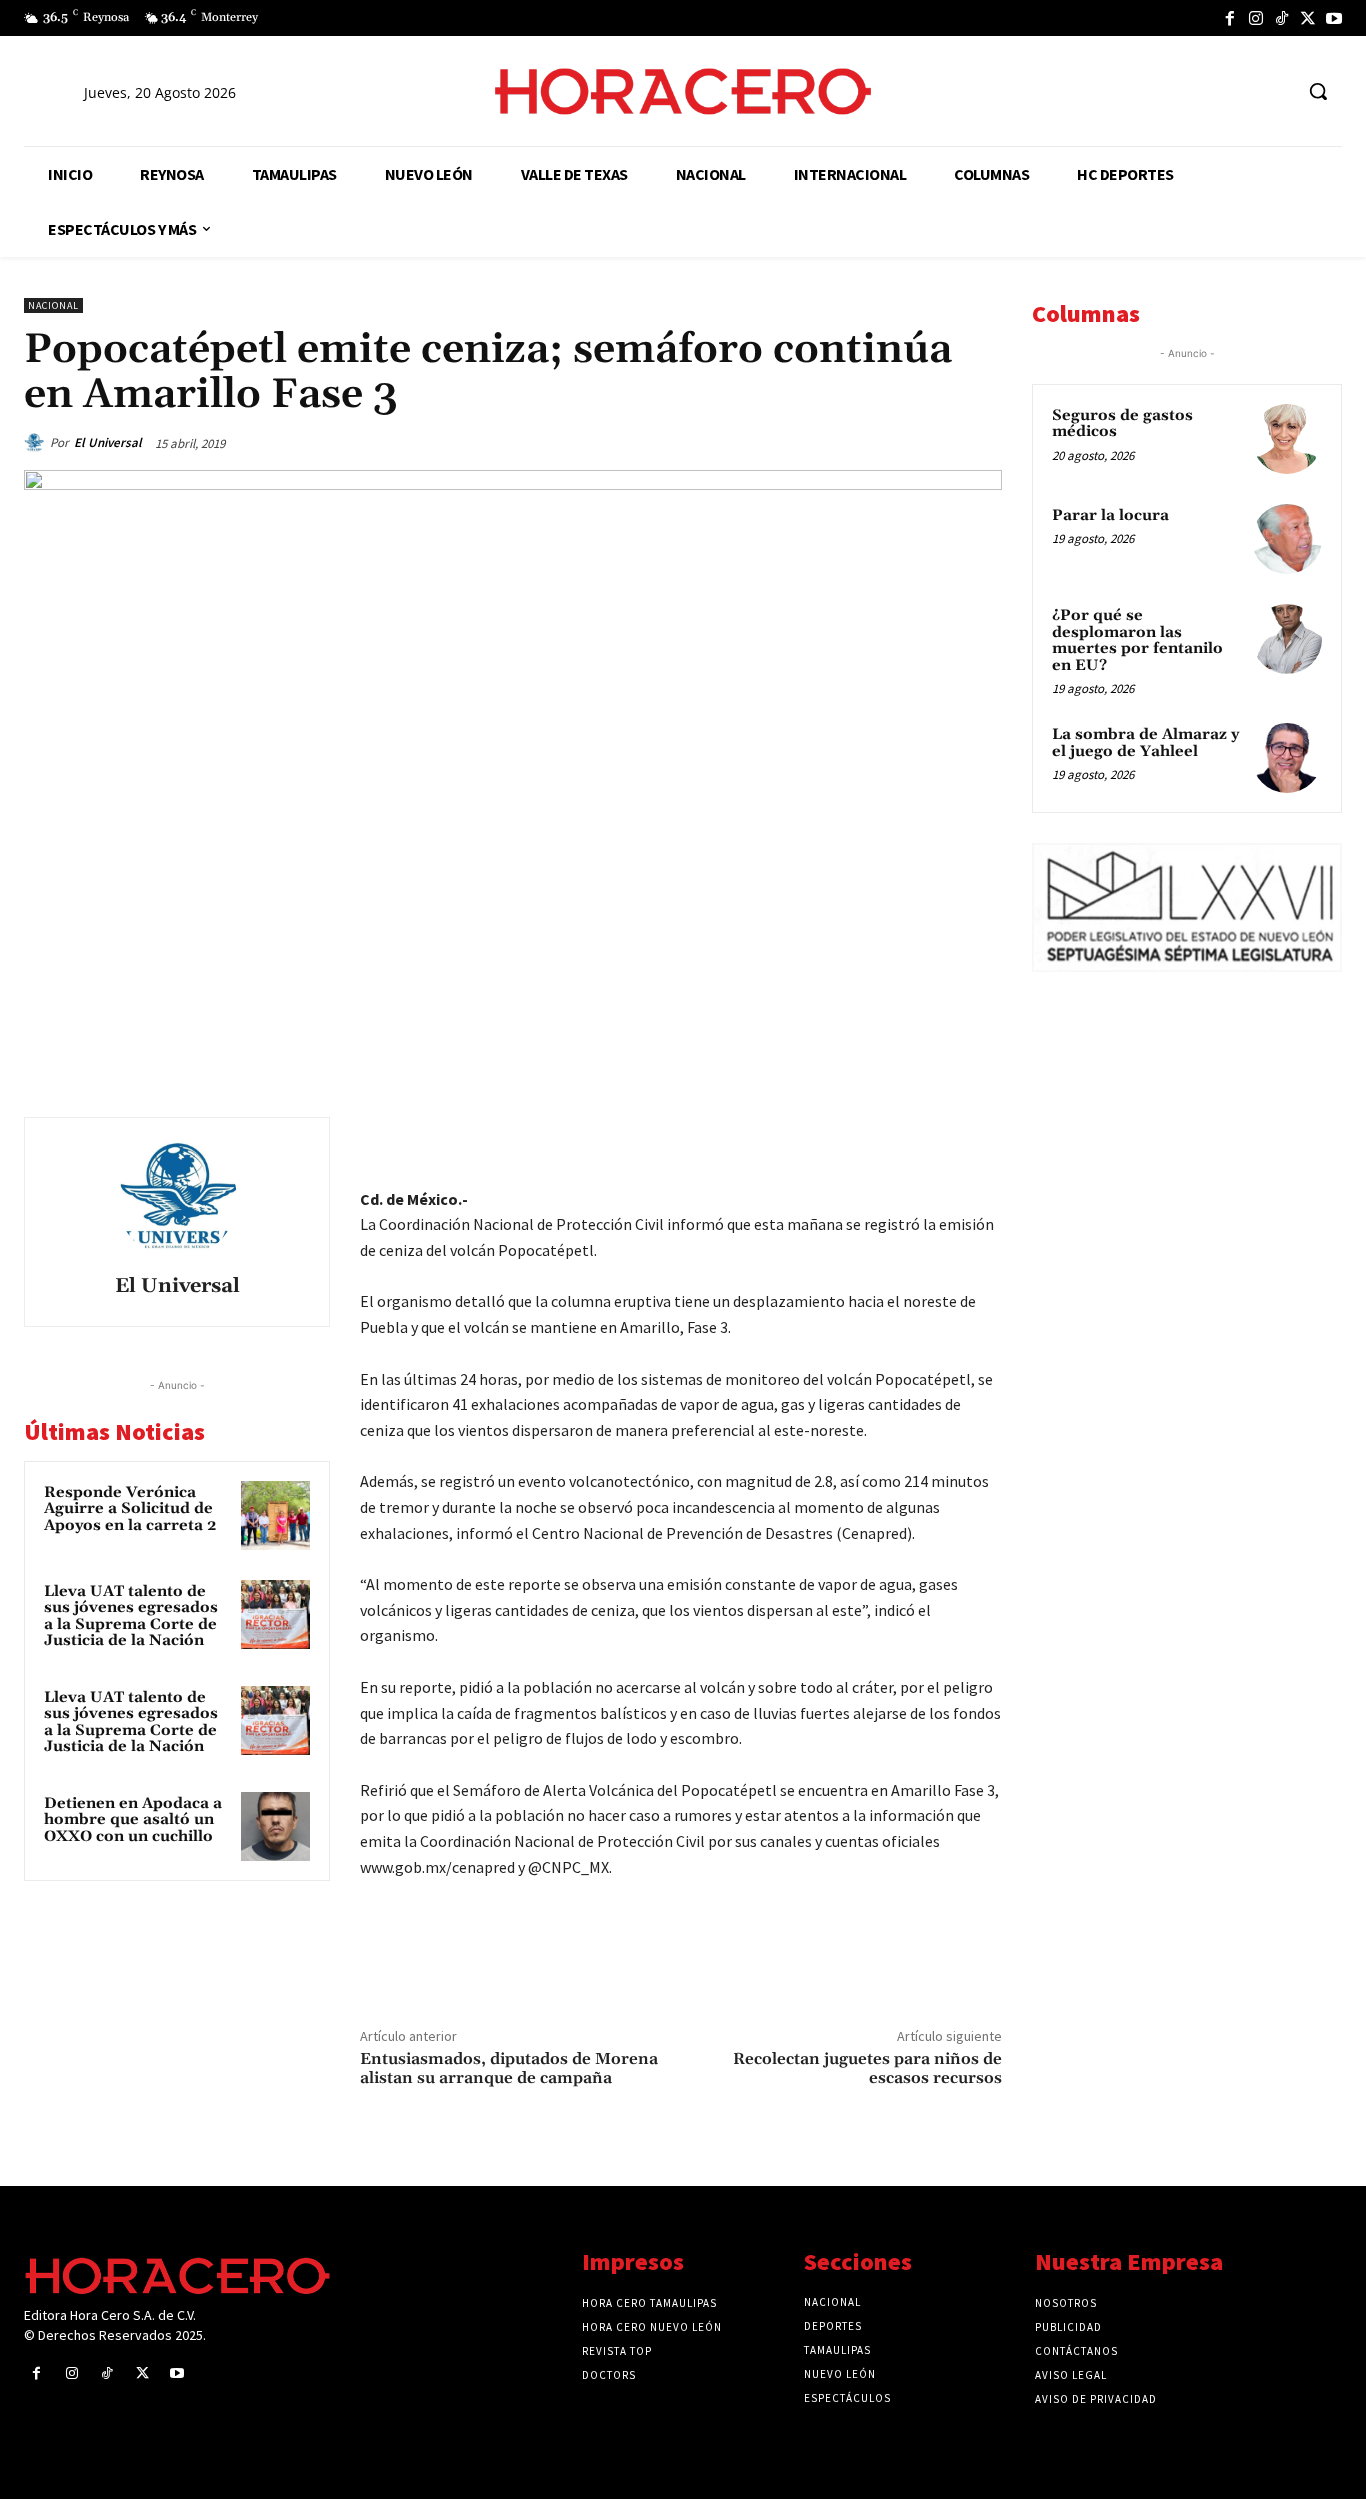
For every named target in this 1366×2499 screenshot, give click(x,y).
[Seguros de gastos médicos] (1287, 439)
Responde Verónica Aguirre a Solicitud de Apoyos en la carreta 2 (130, 1509)
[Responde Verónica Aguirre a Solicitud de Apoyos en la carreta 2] (275, 1515)
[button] (1318, 91)
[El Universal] (37, 443)
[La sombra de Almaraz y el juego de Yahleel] (1287, 758)
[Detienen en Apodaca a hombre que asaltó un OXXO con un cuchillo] (275, 1826)
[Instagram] (1256, 18)
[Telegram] (888, 1137)
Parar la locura (1110, 515)
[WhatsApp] (842, 1137)
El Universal (108, 442)
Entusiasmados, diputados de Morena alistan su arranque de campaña (509, 2068)
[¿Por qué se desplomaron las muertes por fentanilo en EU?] (1287, 639)
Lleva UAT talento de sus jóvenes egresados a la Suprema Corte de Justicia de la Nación (131, 1616)
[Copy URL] (934, 1137)
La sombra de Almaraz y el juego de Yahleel (1145, 743)
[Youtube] (1334, 18)
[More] (981, 1137)
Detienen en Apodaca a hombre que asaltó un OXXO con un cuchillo (133, 1820)
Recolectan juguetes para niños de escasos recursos (867, 2068)
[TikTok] (1282, 18)
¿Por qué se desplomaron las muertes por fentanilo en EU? (1137, 640)
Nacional (53, 305)
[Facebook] (1230, 18)
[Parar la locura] (1287, 539)
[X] (1308, 18)
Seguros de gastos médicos (1122, 424)
